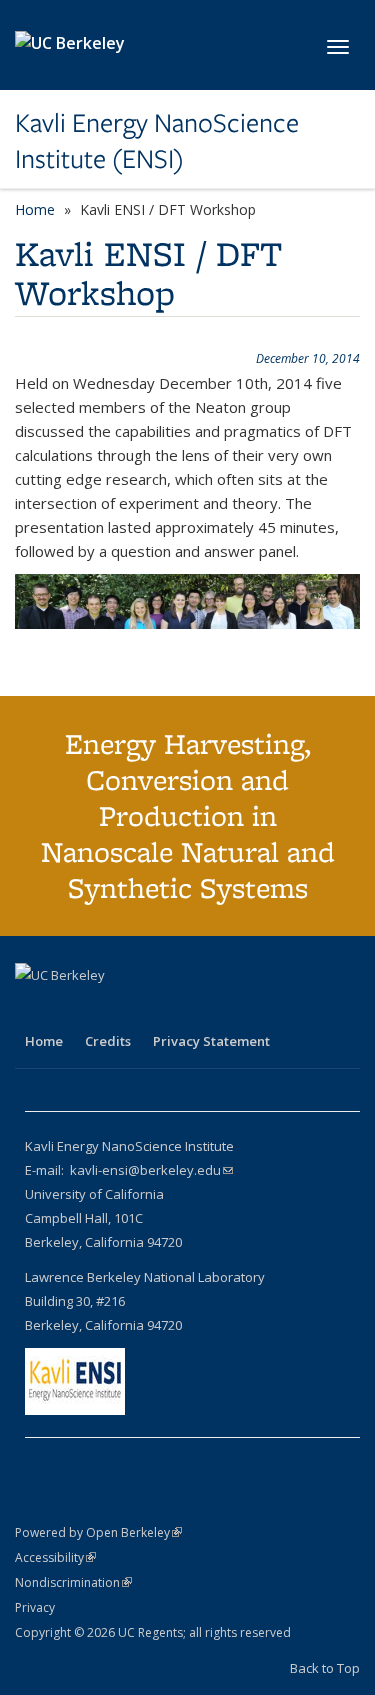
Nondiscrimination (73, 1582)
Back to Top (325, 1668)
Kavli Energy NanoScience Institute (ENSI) (157, 141)
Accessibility (55, 1557)
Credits (108, 1041)
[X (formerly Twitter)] (33, 1009)
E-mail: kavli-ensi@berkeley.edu (129, 1170)
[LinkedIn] (72, 1009)
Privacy (35, 1607)
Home (35, 209)
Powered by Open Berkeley (98, 1532)
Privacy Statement (211, 1041)
